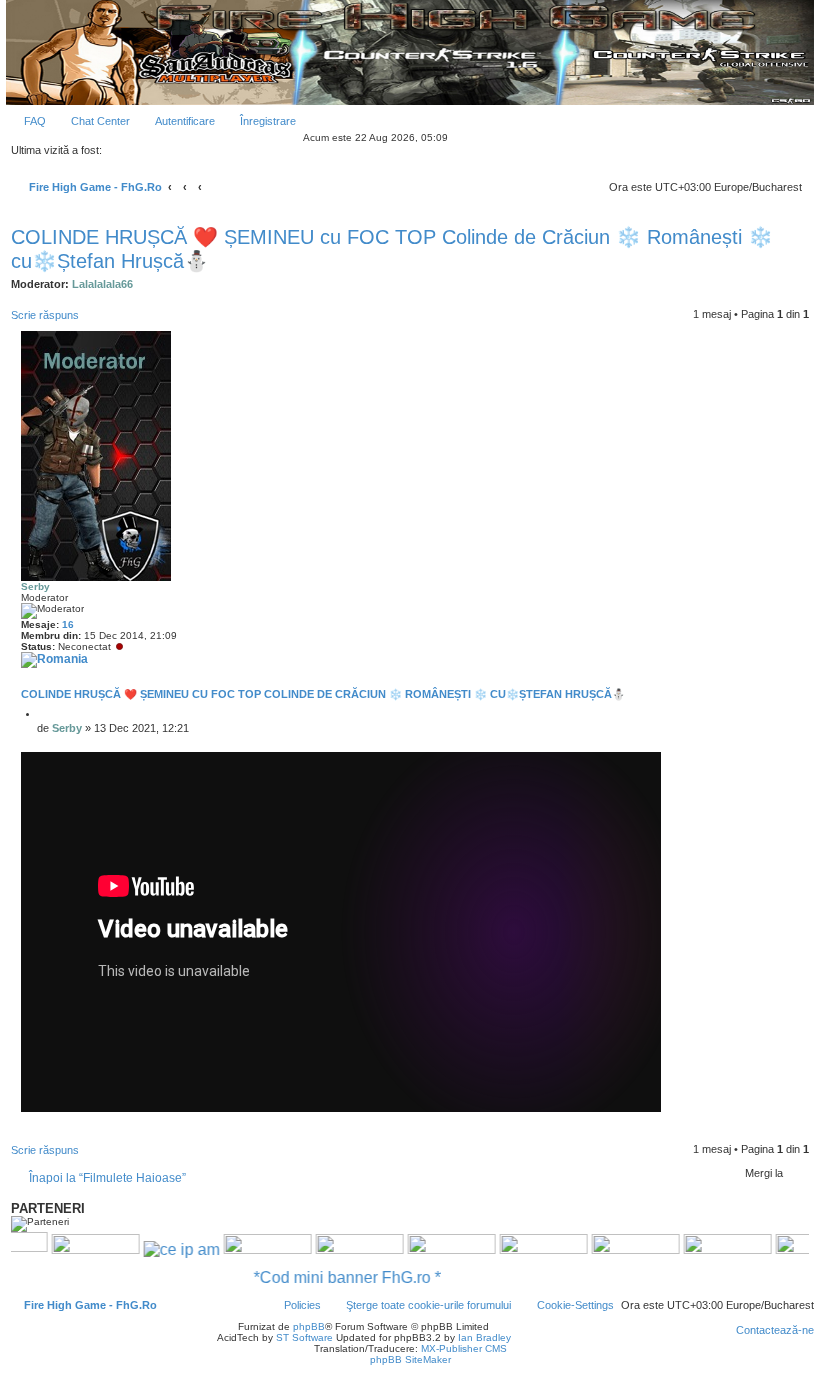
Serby (35, 586)
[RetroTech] (612, 1249)
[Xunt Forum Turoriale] (704, 1249)
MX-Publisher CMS (464, 1348)
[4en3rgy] (244, 1249)
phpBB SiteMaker (410, 1359)
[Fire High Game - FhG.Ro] (410, 52)
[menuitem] (26, 121)
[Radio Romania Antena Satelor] (72, 1249)
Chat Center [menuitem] (100, 121)
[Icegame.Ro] (428, 1249)
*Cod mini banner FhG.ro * (370, 1277)
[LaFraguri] (520, 1249)
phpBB (309, 1326)
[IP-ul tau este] (158, 1248)
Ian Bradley (484, 1337)
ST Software (304, 1337)
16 (68, 624)
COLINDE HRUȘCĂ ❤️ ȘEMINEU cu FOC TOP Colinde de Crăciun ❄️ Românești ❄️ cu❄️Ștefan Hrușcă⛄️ (392, 249)
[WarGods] (336, 1249)
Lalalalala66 (102, 284)
